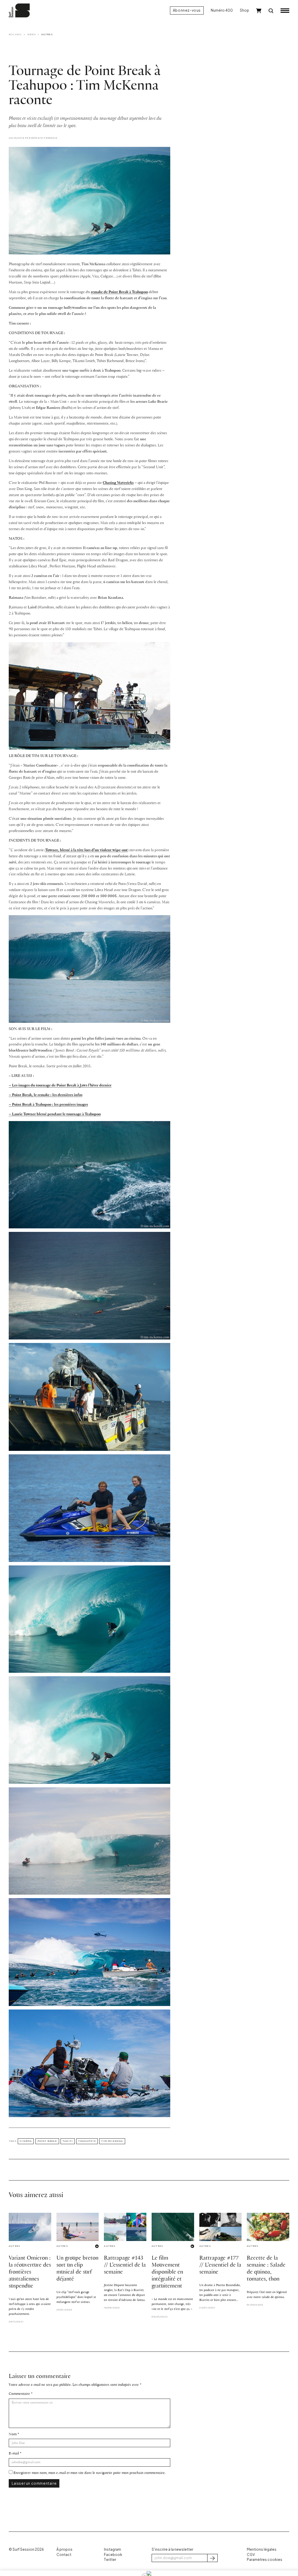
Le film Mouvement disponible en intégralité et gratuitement (167, 2272)
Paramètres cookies (265, 2560)
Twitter (110, 2560)
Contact (64, 2555)
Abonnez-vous (187, 10)
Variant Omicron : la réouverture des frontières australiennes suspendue (30, 2272)
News (32, 34)
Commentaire (19, 2394)
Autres (47, 34)
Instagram (112, 2549)
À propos (64, 2549)
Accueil (15, 34)
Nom (13, 2434)
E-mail (14, 2453)
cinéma (26, 2141)
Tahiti (68, 2141)
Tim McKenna (112, 2141)
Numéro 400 (222, 10)
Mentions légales (262, 2549)
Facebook (113, 2555)
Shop (244, 10)
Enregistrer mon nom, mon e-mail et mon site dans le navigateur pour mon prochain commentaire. (89, 2473)
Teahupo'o (87, 2141)
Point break (47, 2141)
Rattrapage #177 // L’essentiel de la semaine (220, 2265)
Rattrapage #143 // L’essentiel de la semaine (125, 2265)
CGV (251, 2555)
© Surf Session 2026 (26, 2549)
